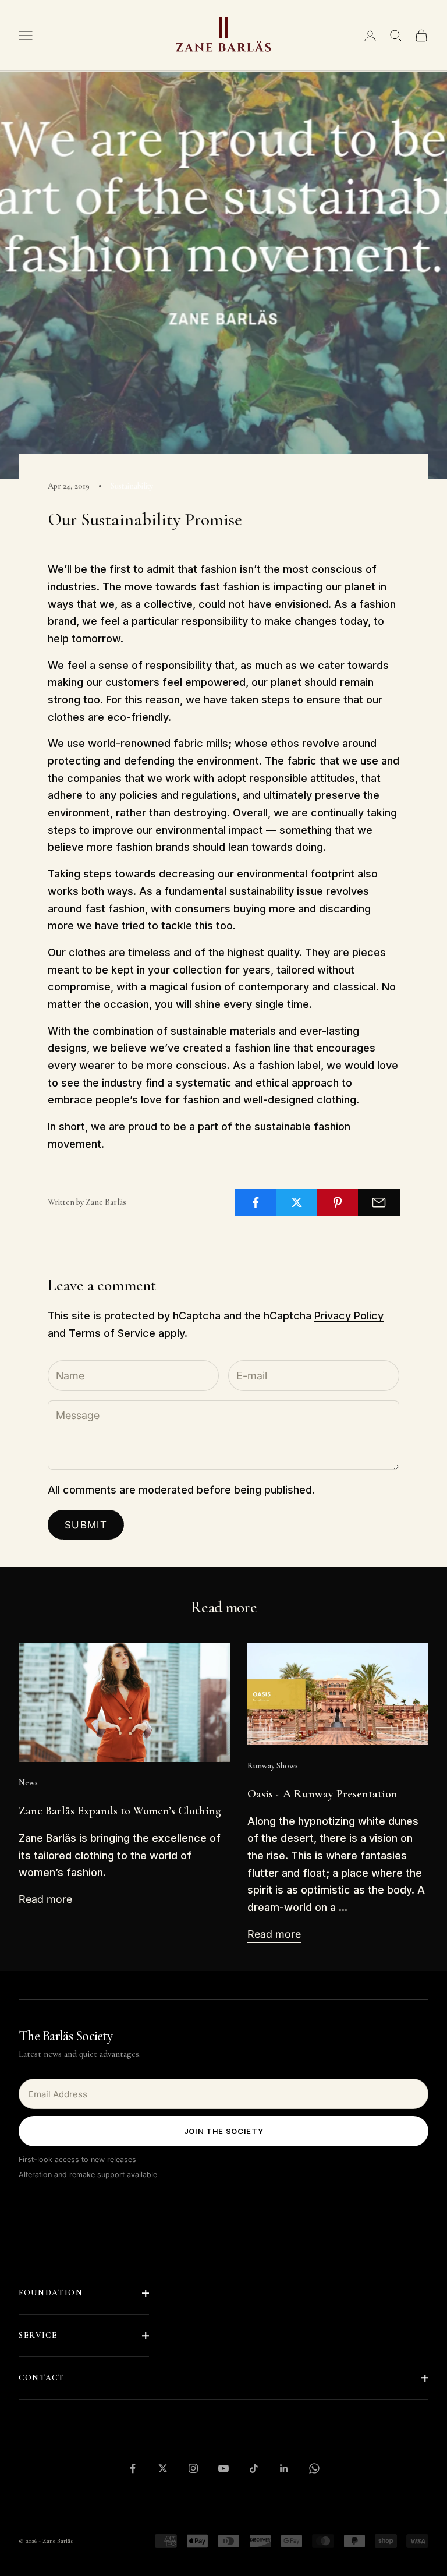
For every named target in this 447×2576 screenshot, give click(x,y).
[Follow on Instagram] (193, 2468)
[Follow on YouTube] (223, 2468)
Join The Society (223, 2131)
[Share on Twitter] (297, 1202)
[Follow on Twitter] (163, 2468)
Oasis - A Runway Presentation (322, 1794)
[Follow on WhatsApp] (314, 2468)
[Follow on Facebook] (133, 2468)
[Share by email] (379, 1202)
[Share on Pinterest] (338, 1202)
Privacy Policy (349, 1316)
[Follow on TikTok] (254, 2468)
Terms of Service (112, 1333)
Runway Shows (273, 1766)
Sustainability (132, 486)
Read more (45, 1899)
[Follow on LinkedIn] (284, 2468)
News (28, 1783)
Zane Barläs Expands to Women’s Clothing (120, 1811)
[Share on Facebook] (256, 1202)
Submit (86, 1525)
